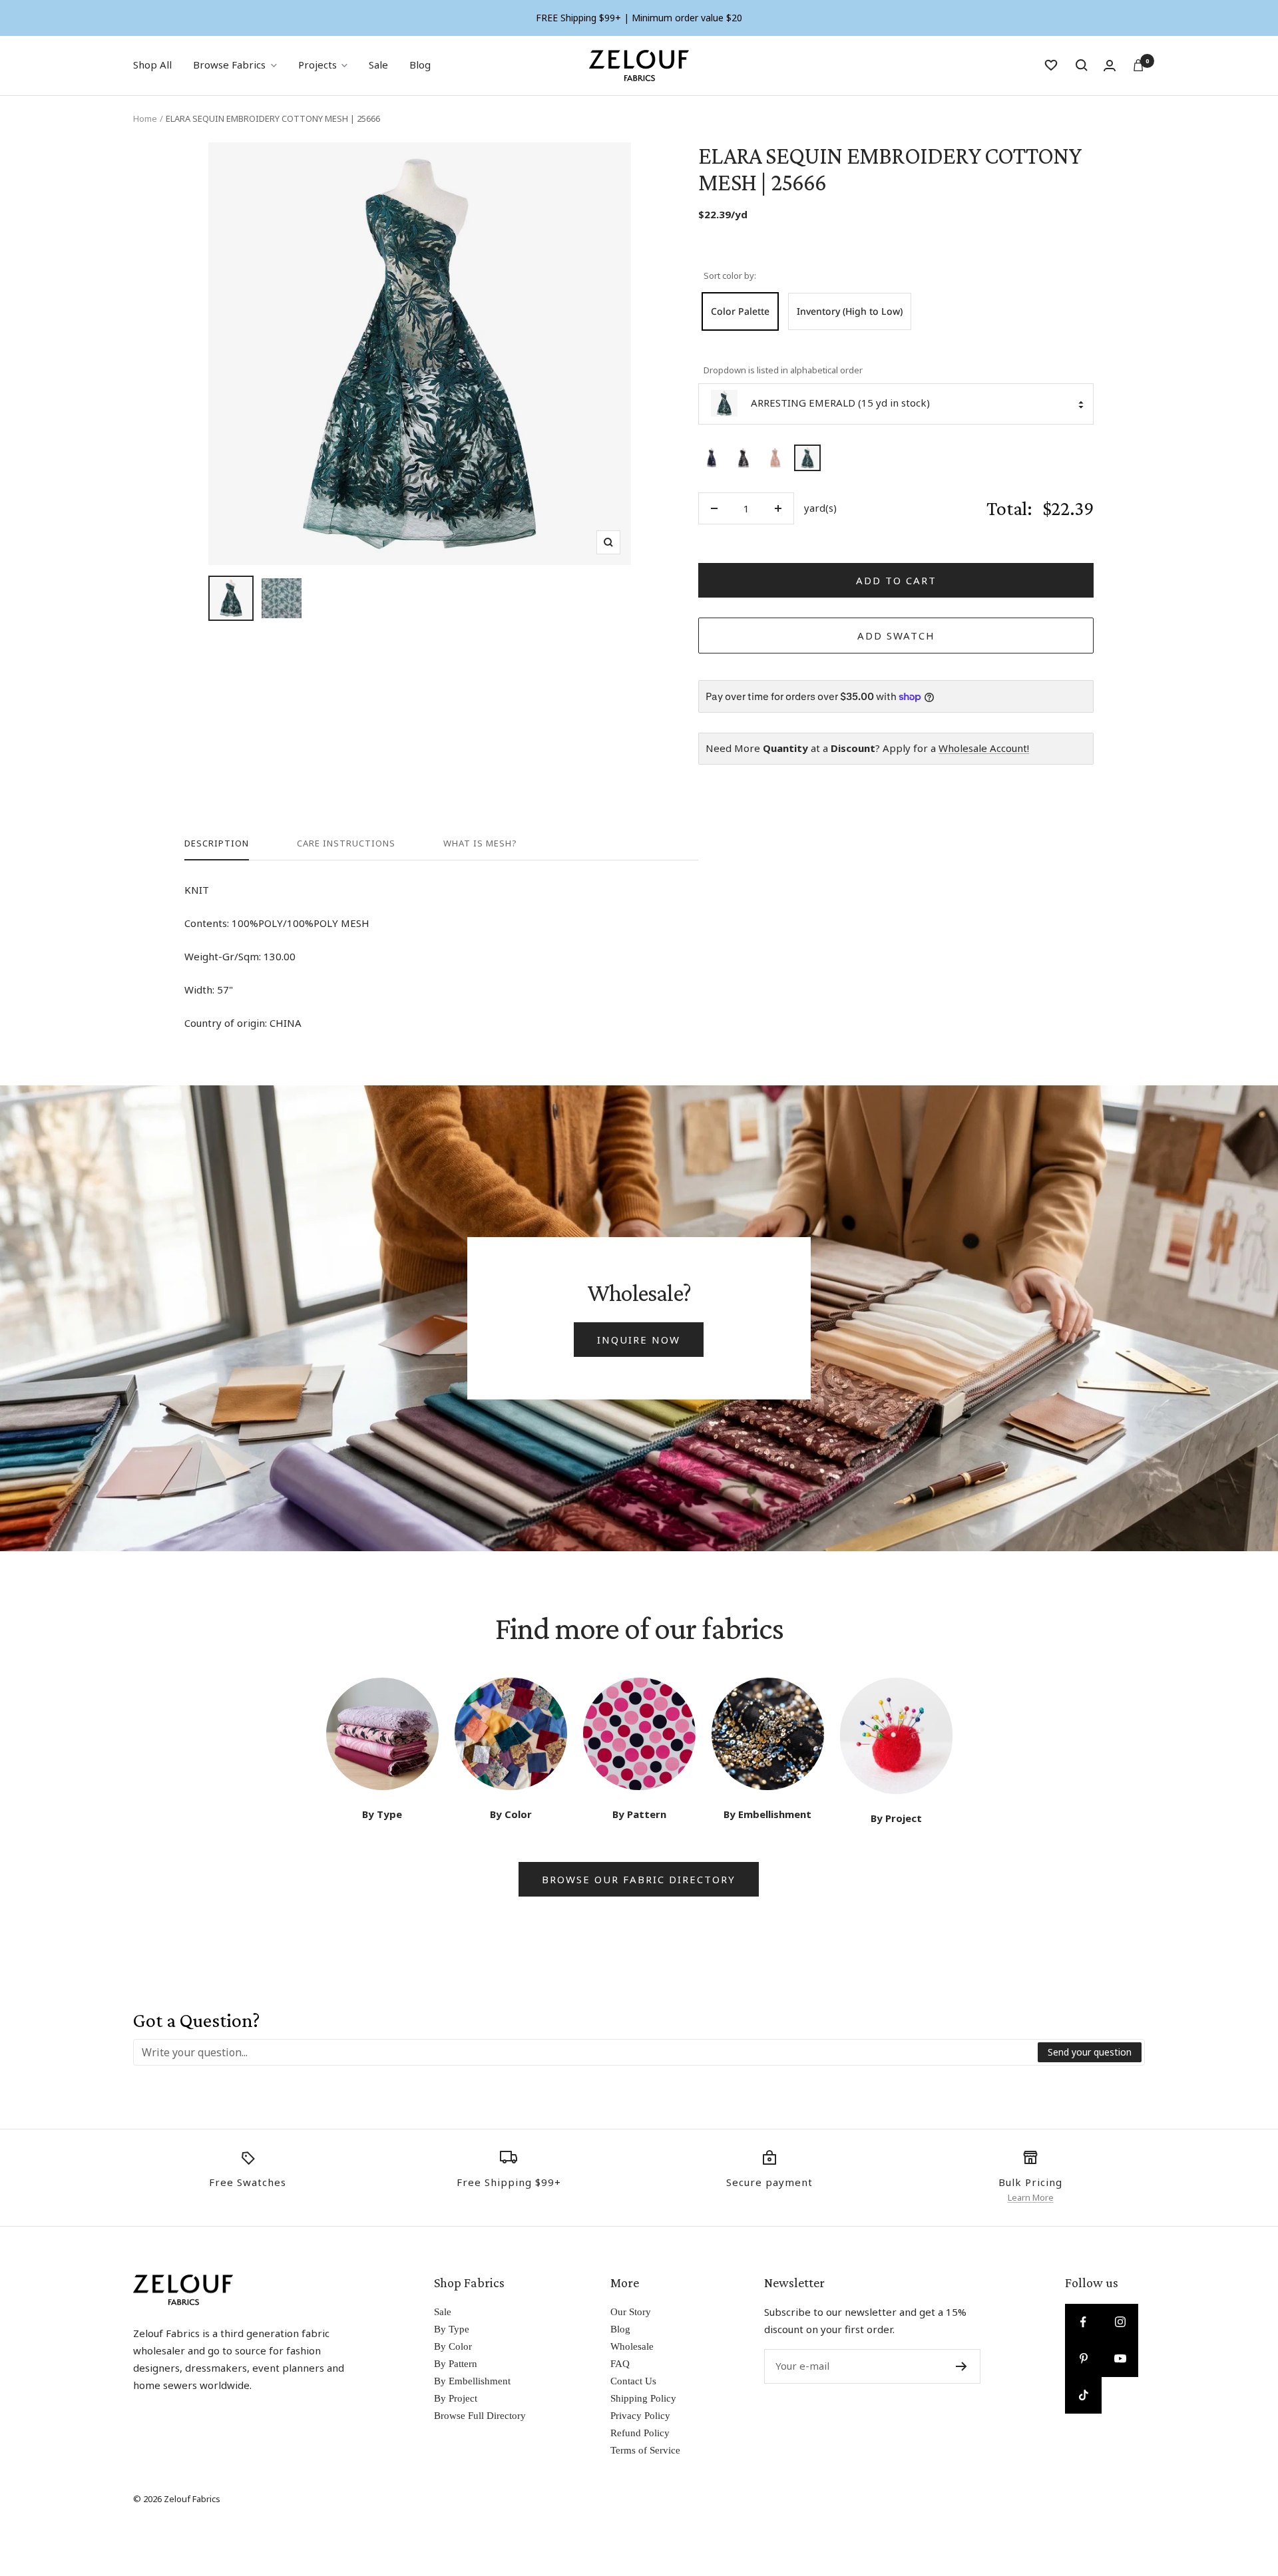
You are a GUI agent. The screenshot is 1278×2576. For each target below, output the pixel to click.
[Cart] (1138, 65)
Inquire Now (639, 1340)
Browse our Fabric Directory (639, 1879)
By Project (456, 2398)
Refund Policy (640, 2433)
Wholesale (632, 2346)
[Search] (1082, 65)
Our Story (631, 2312)
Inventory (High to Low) (850, 311)
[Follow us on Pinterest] (1083, 2359)
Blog (420, 65)
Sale (378, 65)
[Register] (961, 2366)
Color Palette (740, 311)
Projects (318, 65)
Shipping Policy (643, 2398)
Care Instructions (346, 843)
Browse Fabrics (229, 65)
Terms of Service (645, 2450)
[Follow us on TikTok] (1083, 2395)
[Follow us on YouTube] (1120, 2359)
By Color (453, 2346)
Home (145, 118)
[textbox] (586, 2052)
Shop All (152, 65)
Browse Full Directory (480, 2416)
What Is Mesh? (480, 843)
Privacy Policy (640, 2416)
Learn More (1031, 2197)
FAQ (620, 2364)
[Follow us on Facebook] (1083, 2322)
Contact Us (633, 2381)
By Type (452, 2329)
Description (217, 843)
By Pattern (456, 2364)
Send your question (1090, 2052)
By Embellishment (472, 2381)
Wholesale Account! (984, 748)
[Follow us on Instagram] (1120, 2322)
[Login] (1110, 66)
